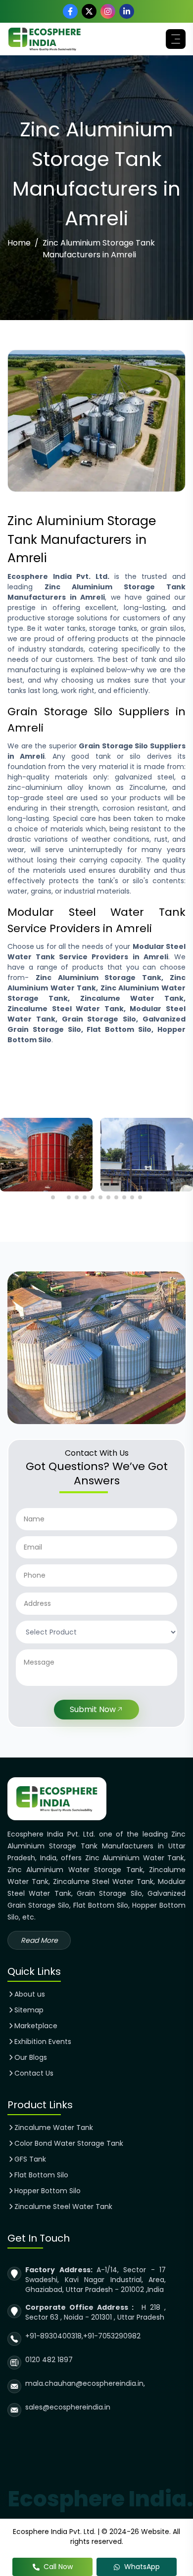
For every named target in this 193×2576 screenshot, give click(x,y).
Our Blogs (31, 2057)
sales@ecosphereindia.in (68, 2407)
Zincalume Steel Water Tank (63, 2207)
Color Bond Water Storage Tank (69, 2143)
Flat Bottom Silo (41, 2175)
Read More (39, 1940)
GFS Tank (30, 2159)
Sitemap (29, 2010)
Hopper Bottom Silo (48, 2191)
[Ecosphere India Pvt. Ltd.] (45, 39)
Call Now (58, 2567)
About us (30, 1994)
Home (19, 243)
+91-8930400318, (54, 2336)
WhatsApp (142, 2567)
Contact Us (34, 2073)
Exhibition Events (43, 2042)
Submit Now (93, 1709)
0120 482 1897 (49, 2360)
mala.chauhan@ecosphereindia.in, (85, 2383)
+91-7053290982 (112, 2336)
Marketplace (36, 2026)
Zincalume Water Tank (54, 2127)
